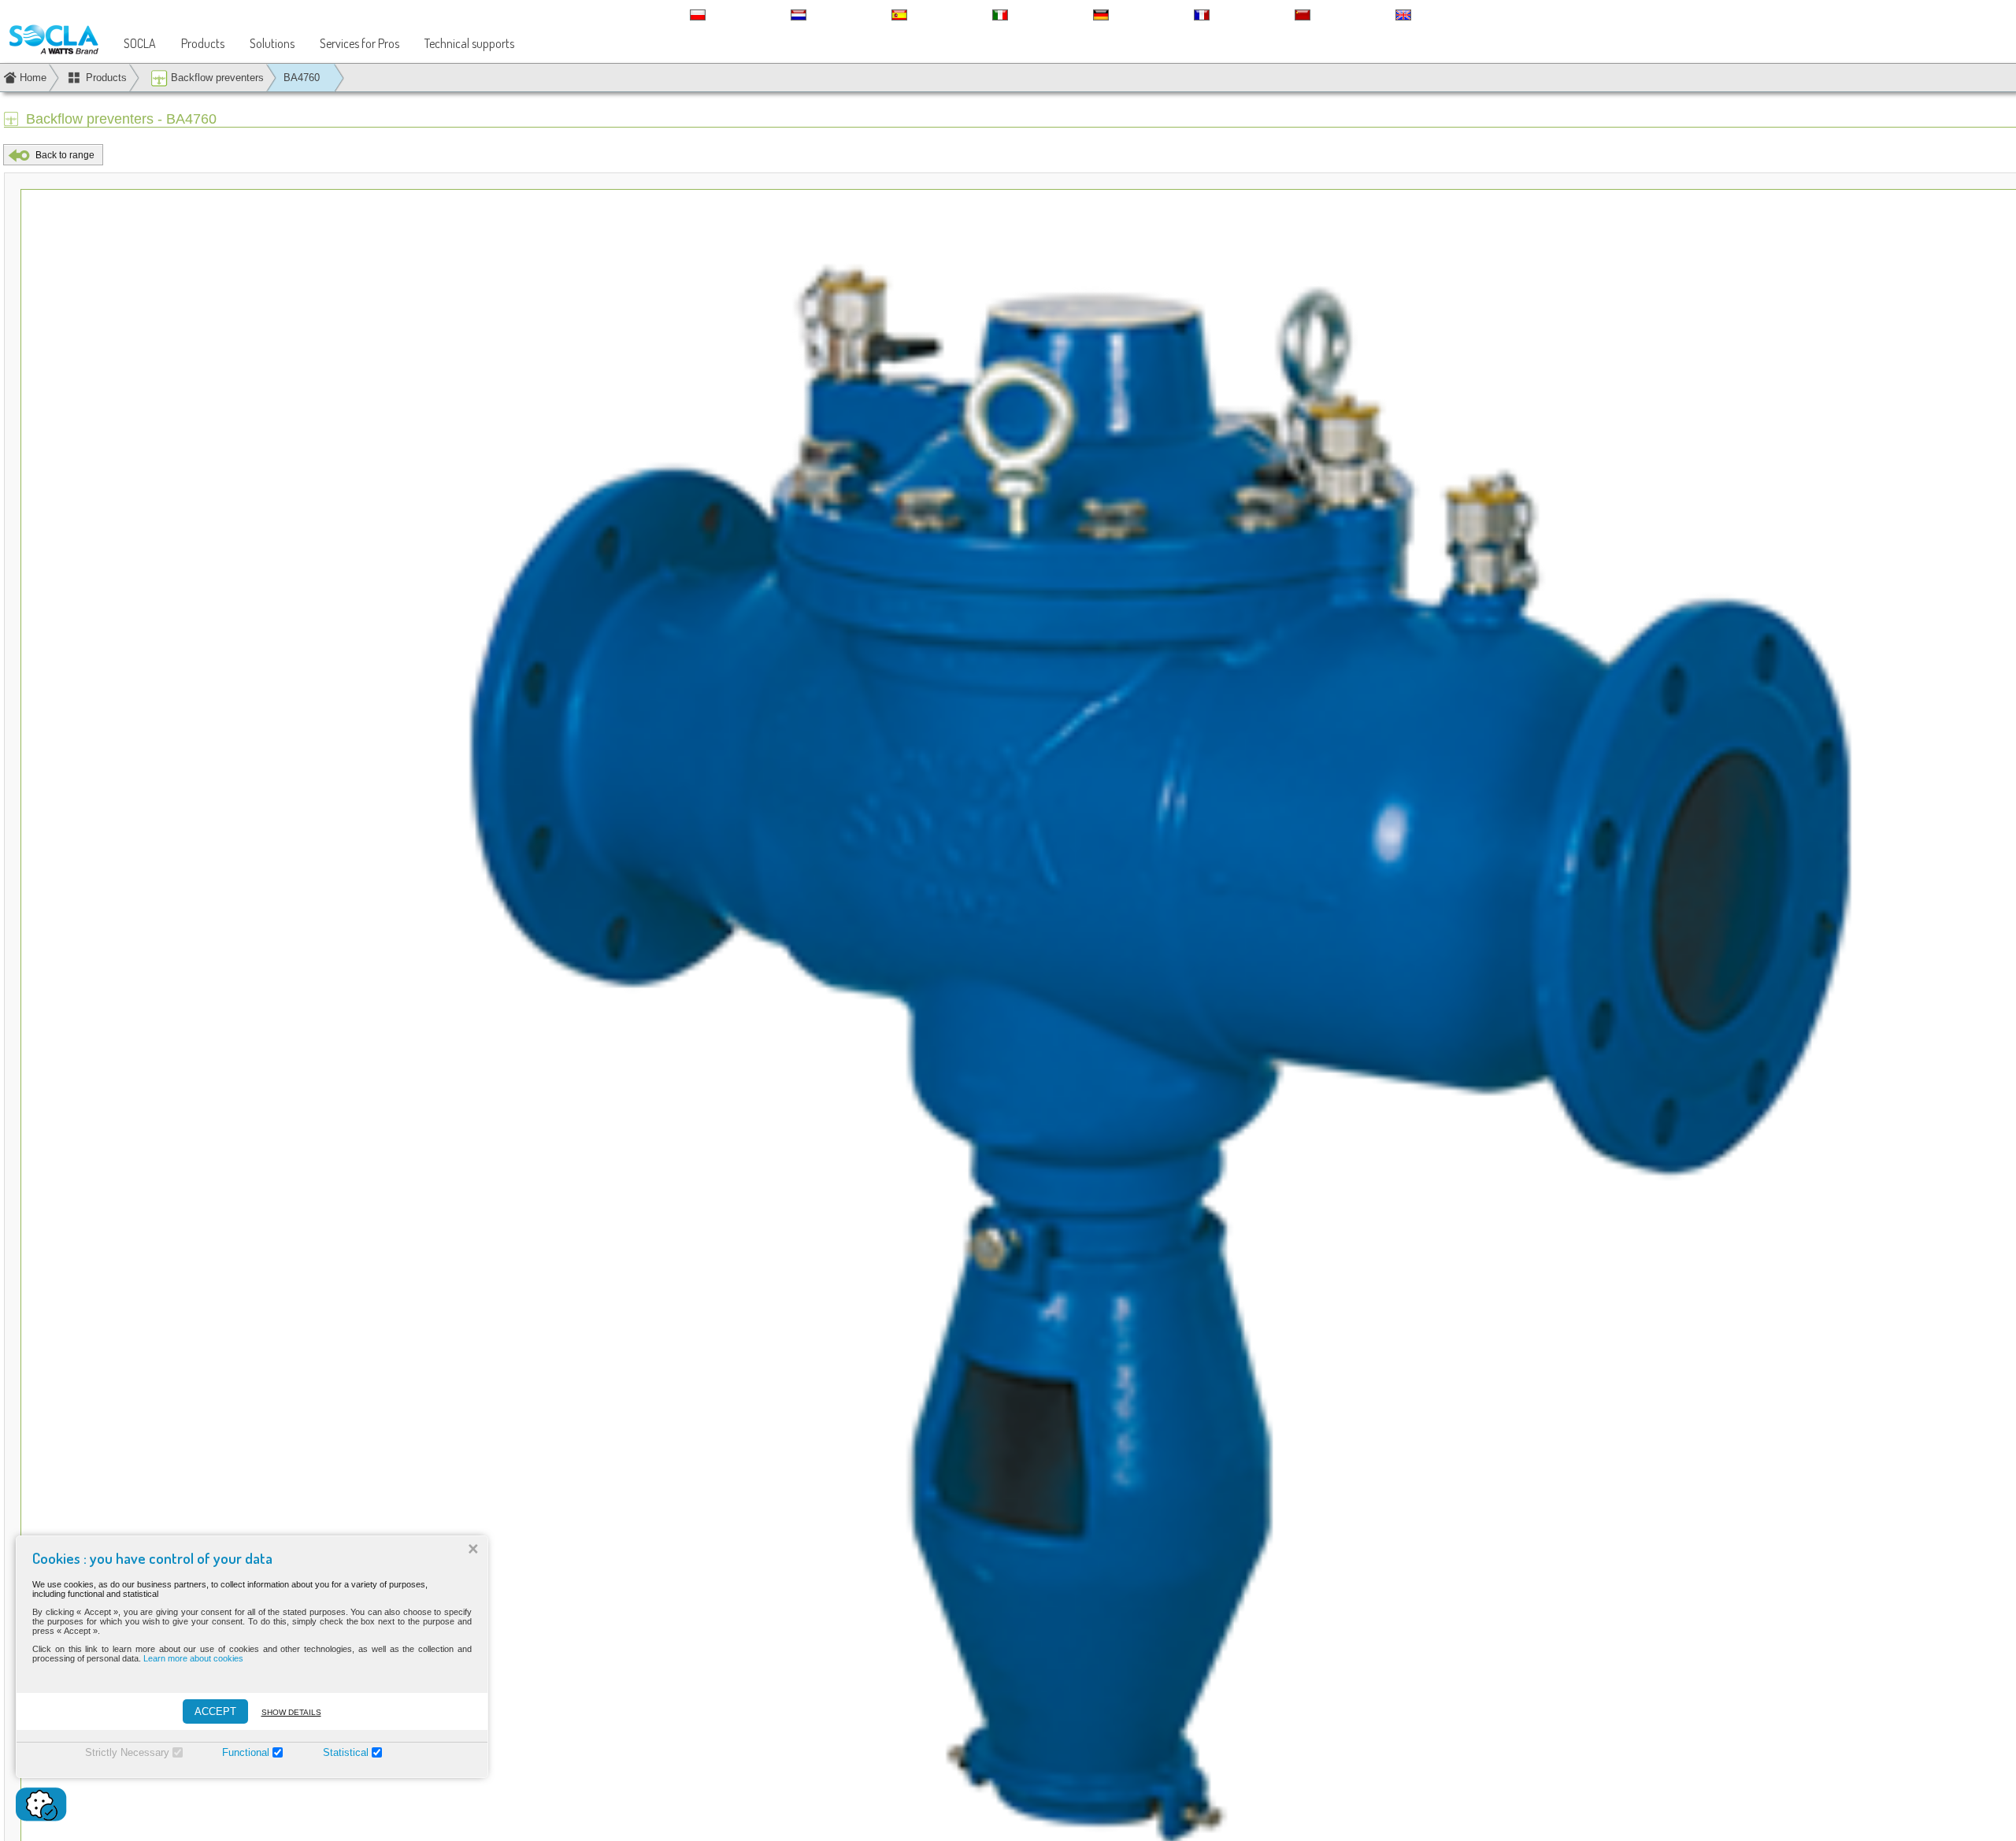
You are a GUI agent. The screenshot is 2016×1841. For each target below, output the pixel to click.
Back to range (65, 155)
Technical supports (469, 43)
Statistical (346, 1752)
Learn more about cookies (193, 1658)
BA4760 (302, 78)
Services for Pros (359, 43)
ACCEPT (215, 1711)
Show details (291, 1712)
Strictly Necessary (127, 1752)
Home (33, 78)
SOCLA (140, 43)
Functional (246, 1752)
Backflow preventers (216, 78)
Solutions (272, 43)
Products (203, 43)
